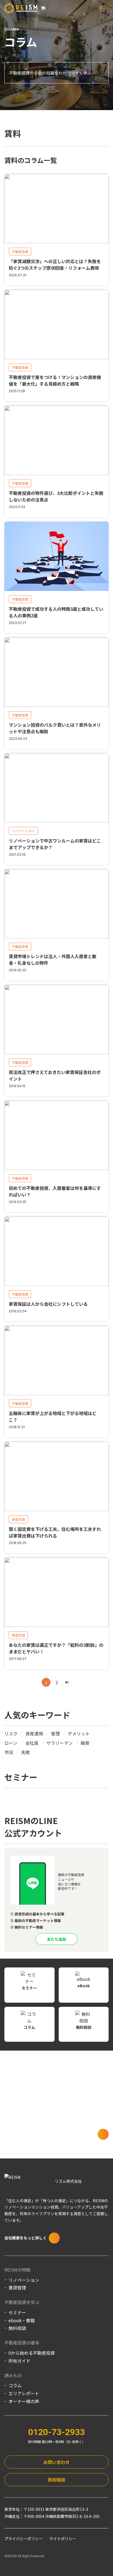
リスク (11, 1733)
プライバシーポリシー (24, 2539)
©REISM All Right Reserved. (25, 2556)
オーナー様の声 (24, 2401)
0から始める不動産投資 (32, 2353)
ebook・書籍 (22, 2320)
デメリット (79, 1733)
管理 (55, 1733)
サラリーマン (60, 1743)
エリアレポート (24, 2393)
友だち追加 (56, 1939)
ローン (11, 1743)
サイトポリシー (63, 2539)
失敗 (26, 1752)
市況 (9, 1752)
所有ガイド (19, 2361)
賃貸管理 (17, 2288)
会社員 (32, 1743)
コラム (15, 2385)
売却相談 (56, 2480)
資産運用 (34, 1733)
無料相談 (17, 2328)
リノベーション (24, 2280)
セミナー (17, 2312)
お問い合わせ (56, 2462)
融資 (85, 1743)
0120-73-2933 (56, 2432)
